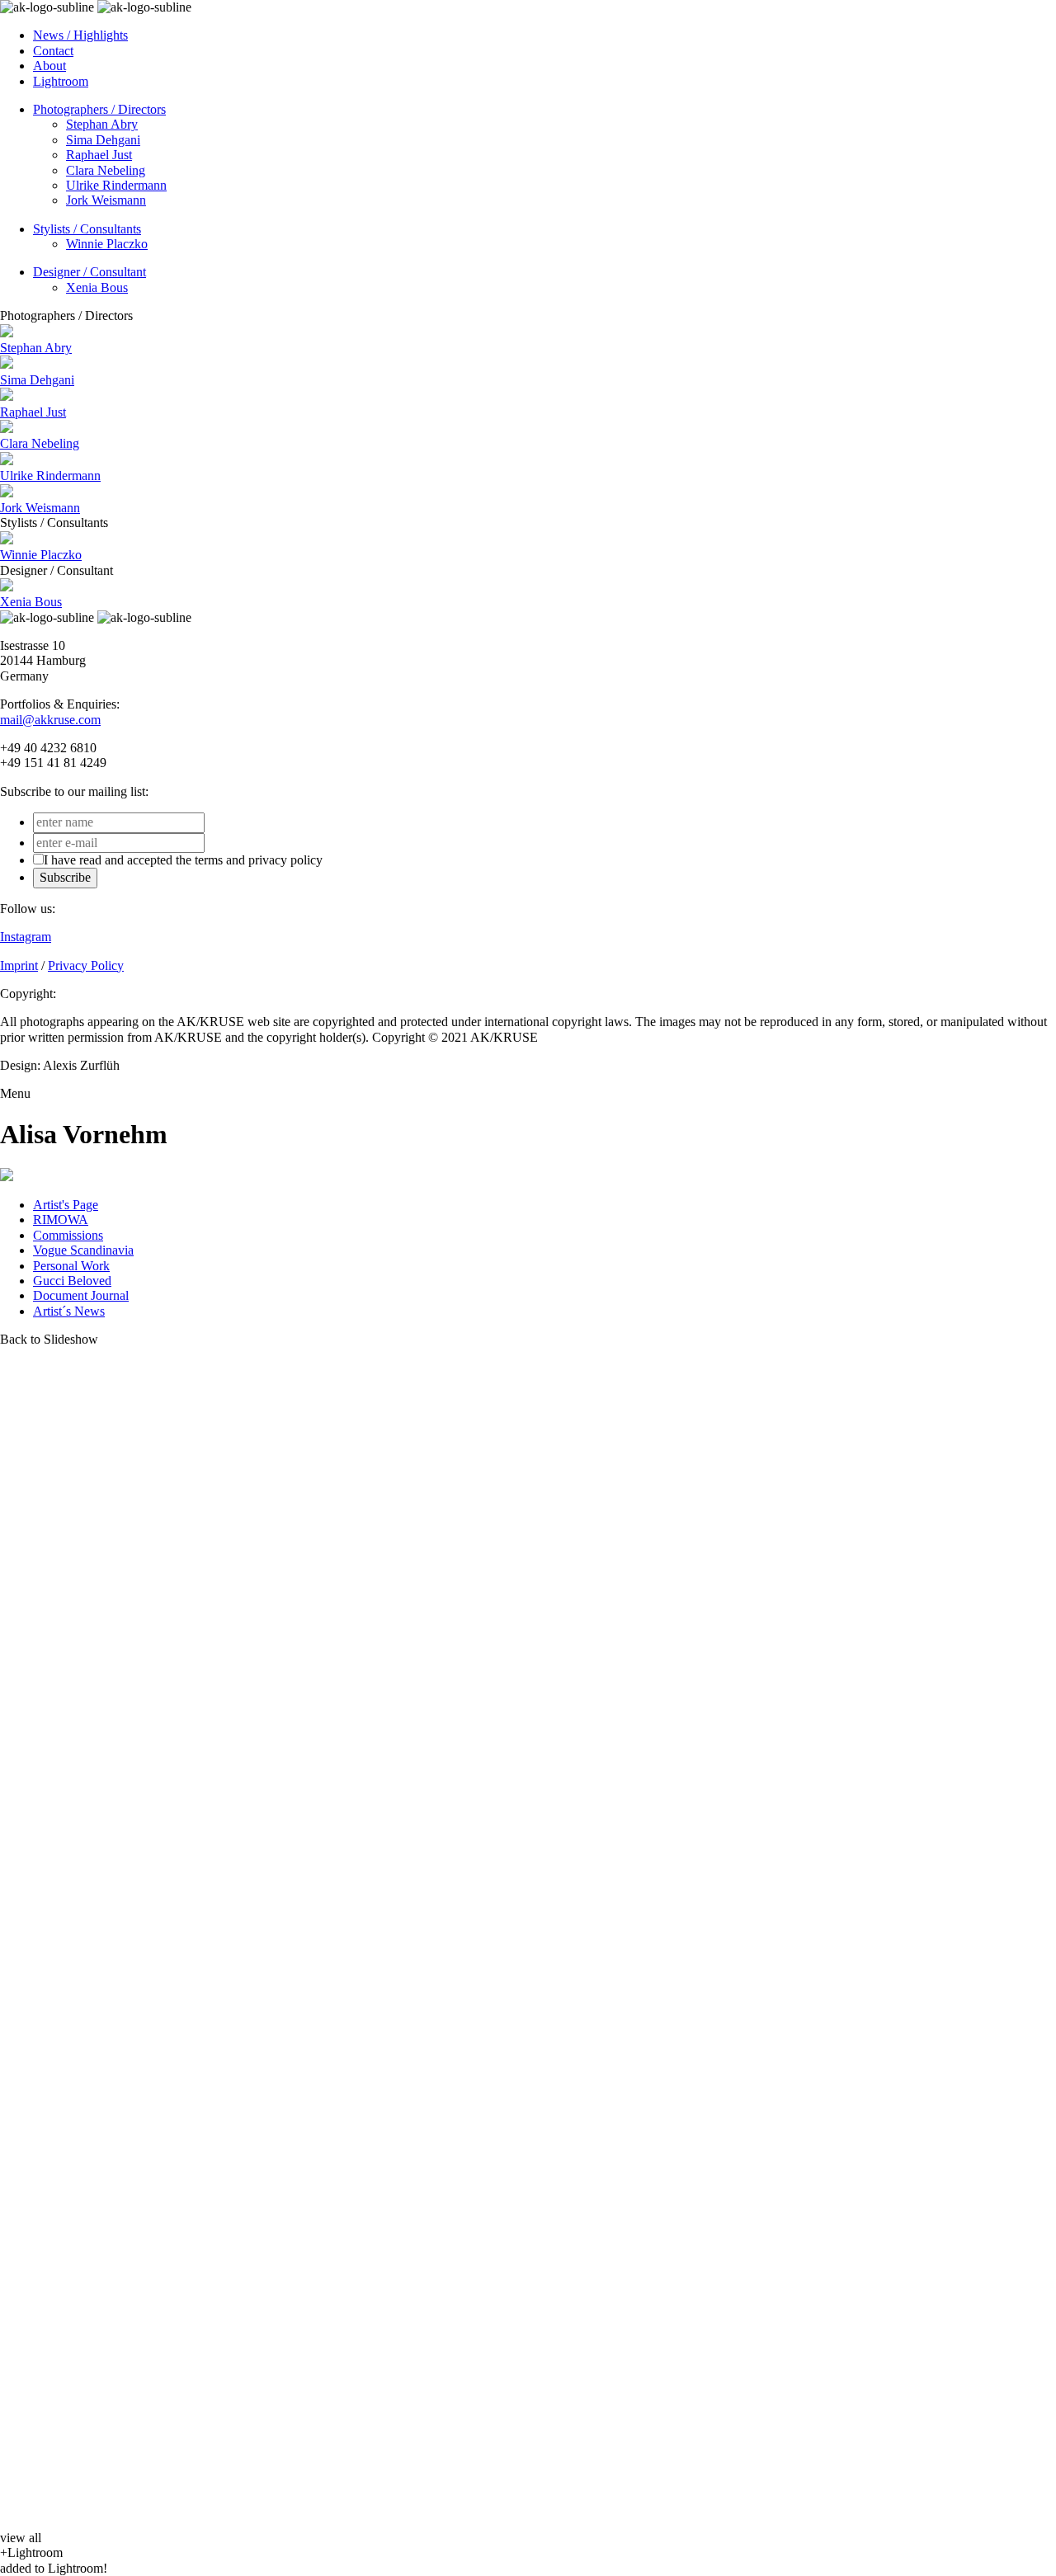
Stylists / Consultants (87, 229)
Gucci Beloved (72, 1281)
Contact (53, 51)
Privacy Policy (86, 965)
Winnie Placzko (107, 244)
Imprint (19, 965)
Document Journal (81, 1295)
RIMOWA (61, 1220)
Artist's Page (66, 1205)
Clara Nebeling (106, 170)
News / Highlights (80, 35)
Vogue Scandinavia (83, 1250)
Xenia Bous (97, 287)
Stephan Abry (102, 124)
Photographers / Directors (99, 109)
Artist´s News (69, 1311)
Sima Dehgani (103, 140)
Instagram (26, 937)
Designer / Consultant (90, 272)
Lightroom (61, 81)
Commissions (68, 1235)
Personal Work (71, 1266)
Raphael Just (99, 155)
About (49, 66)
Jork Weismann (106, 200)
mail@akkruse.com (50, 720)
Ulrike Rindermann (116, 185)
